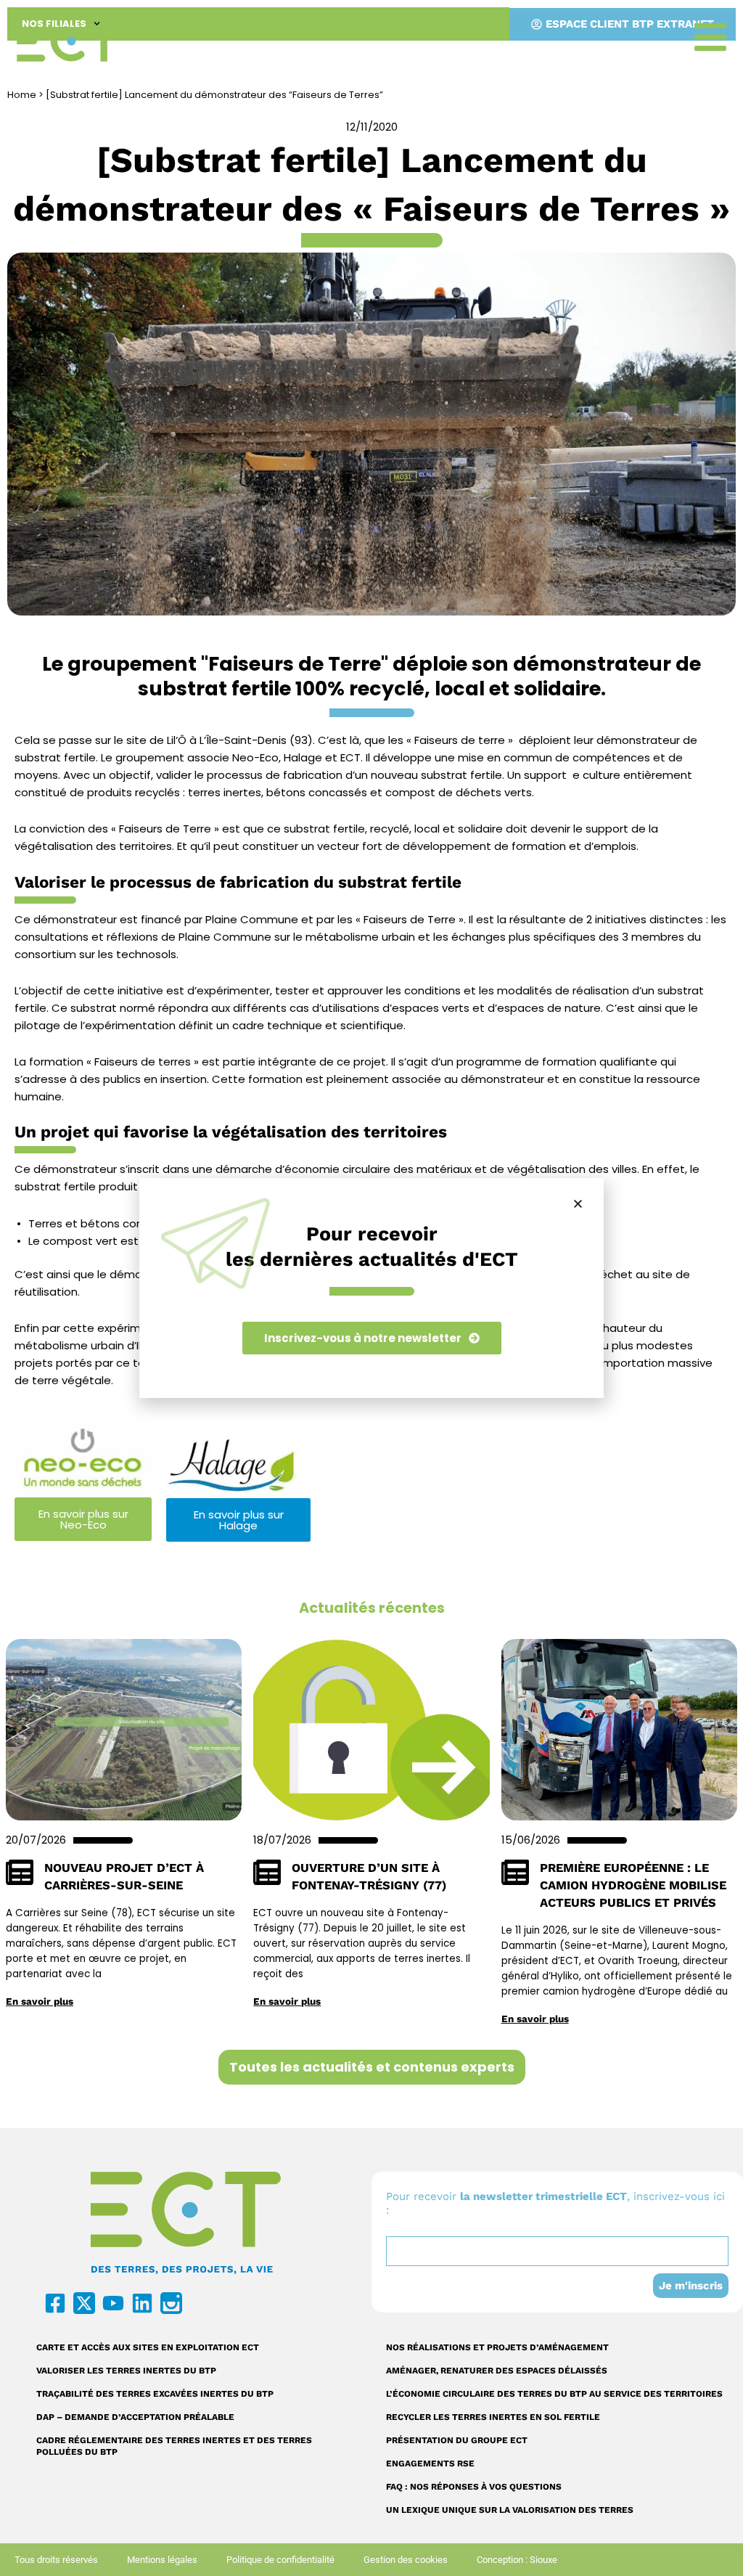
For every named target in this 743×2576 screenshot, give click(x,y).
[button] (578, 1204)
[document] (371, 1288)
